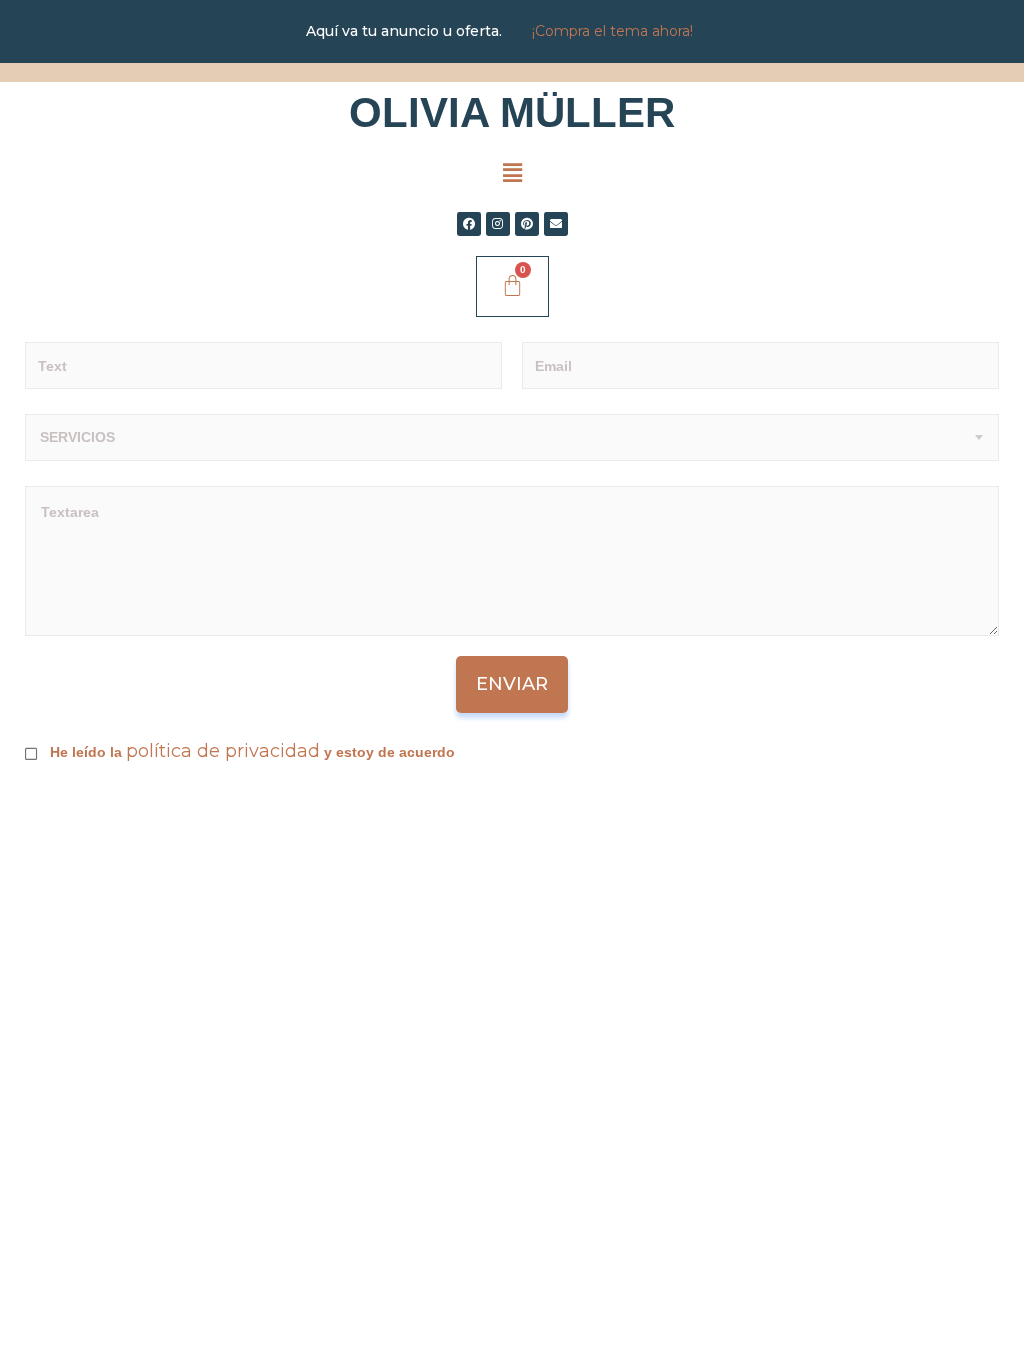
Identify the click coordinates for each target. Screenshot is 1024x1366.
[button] (512, 173)
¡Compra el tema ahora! (612, 31)
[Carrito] (512, 286)
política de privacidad (223, 751)
